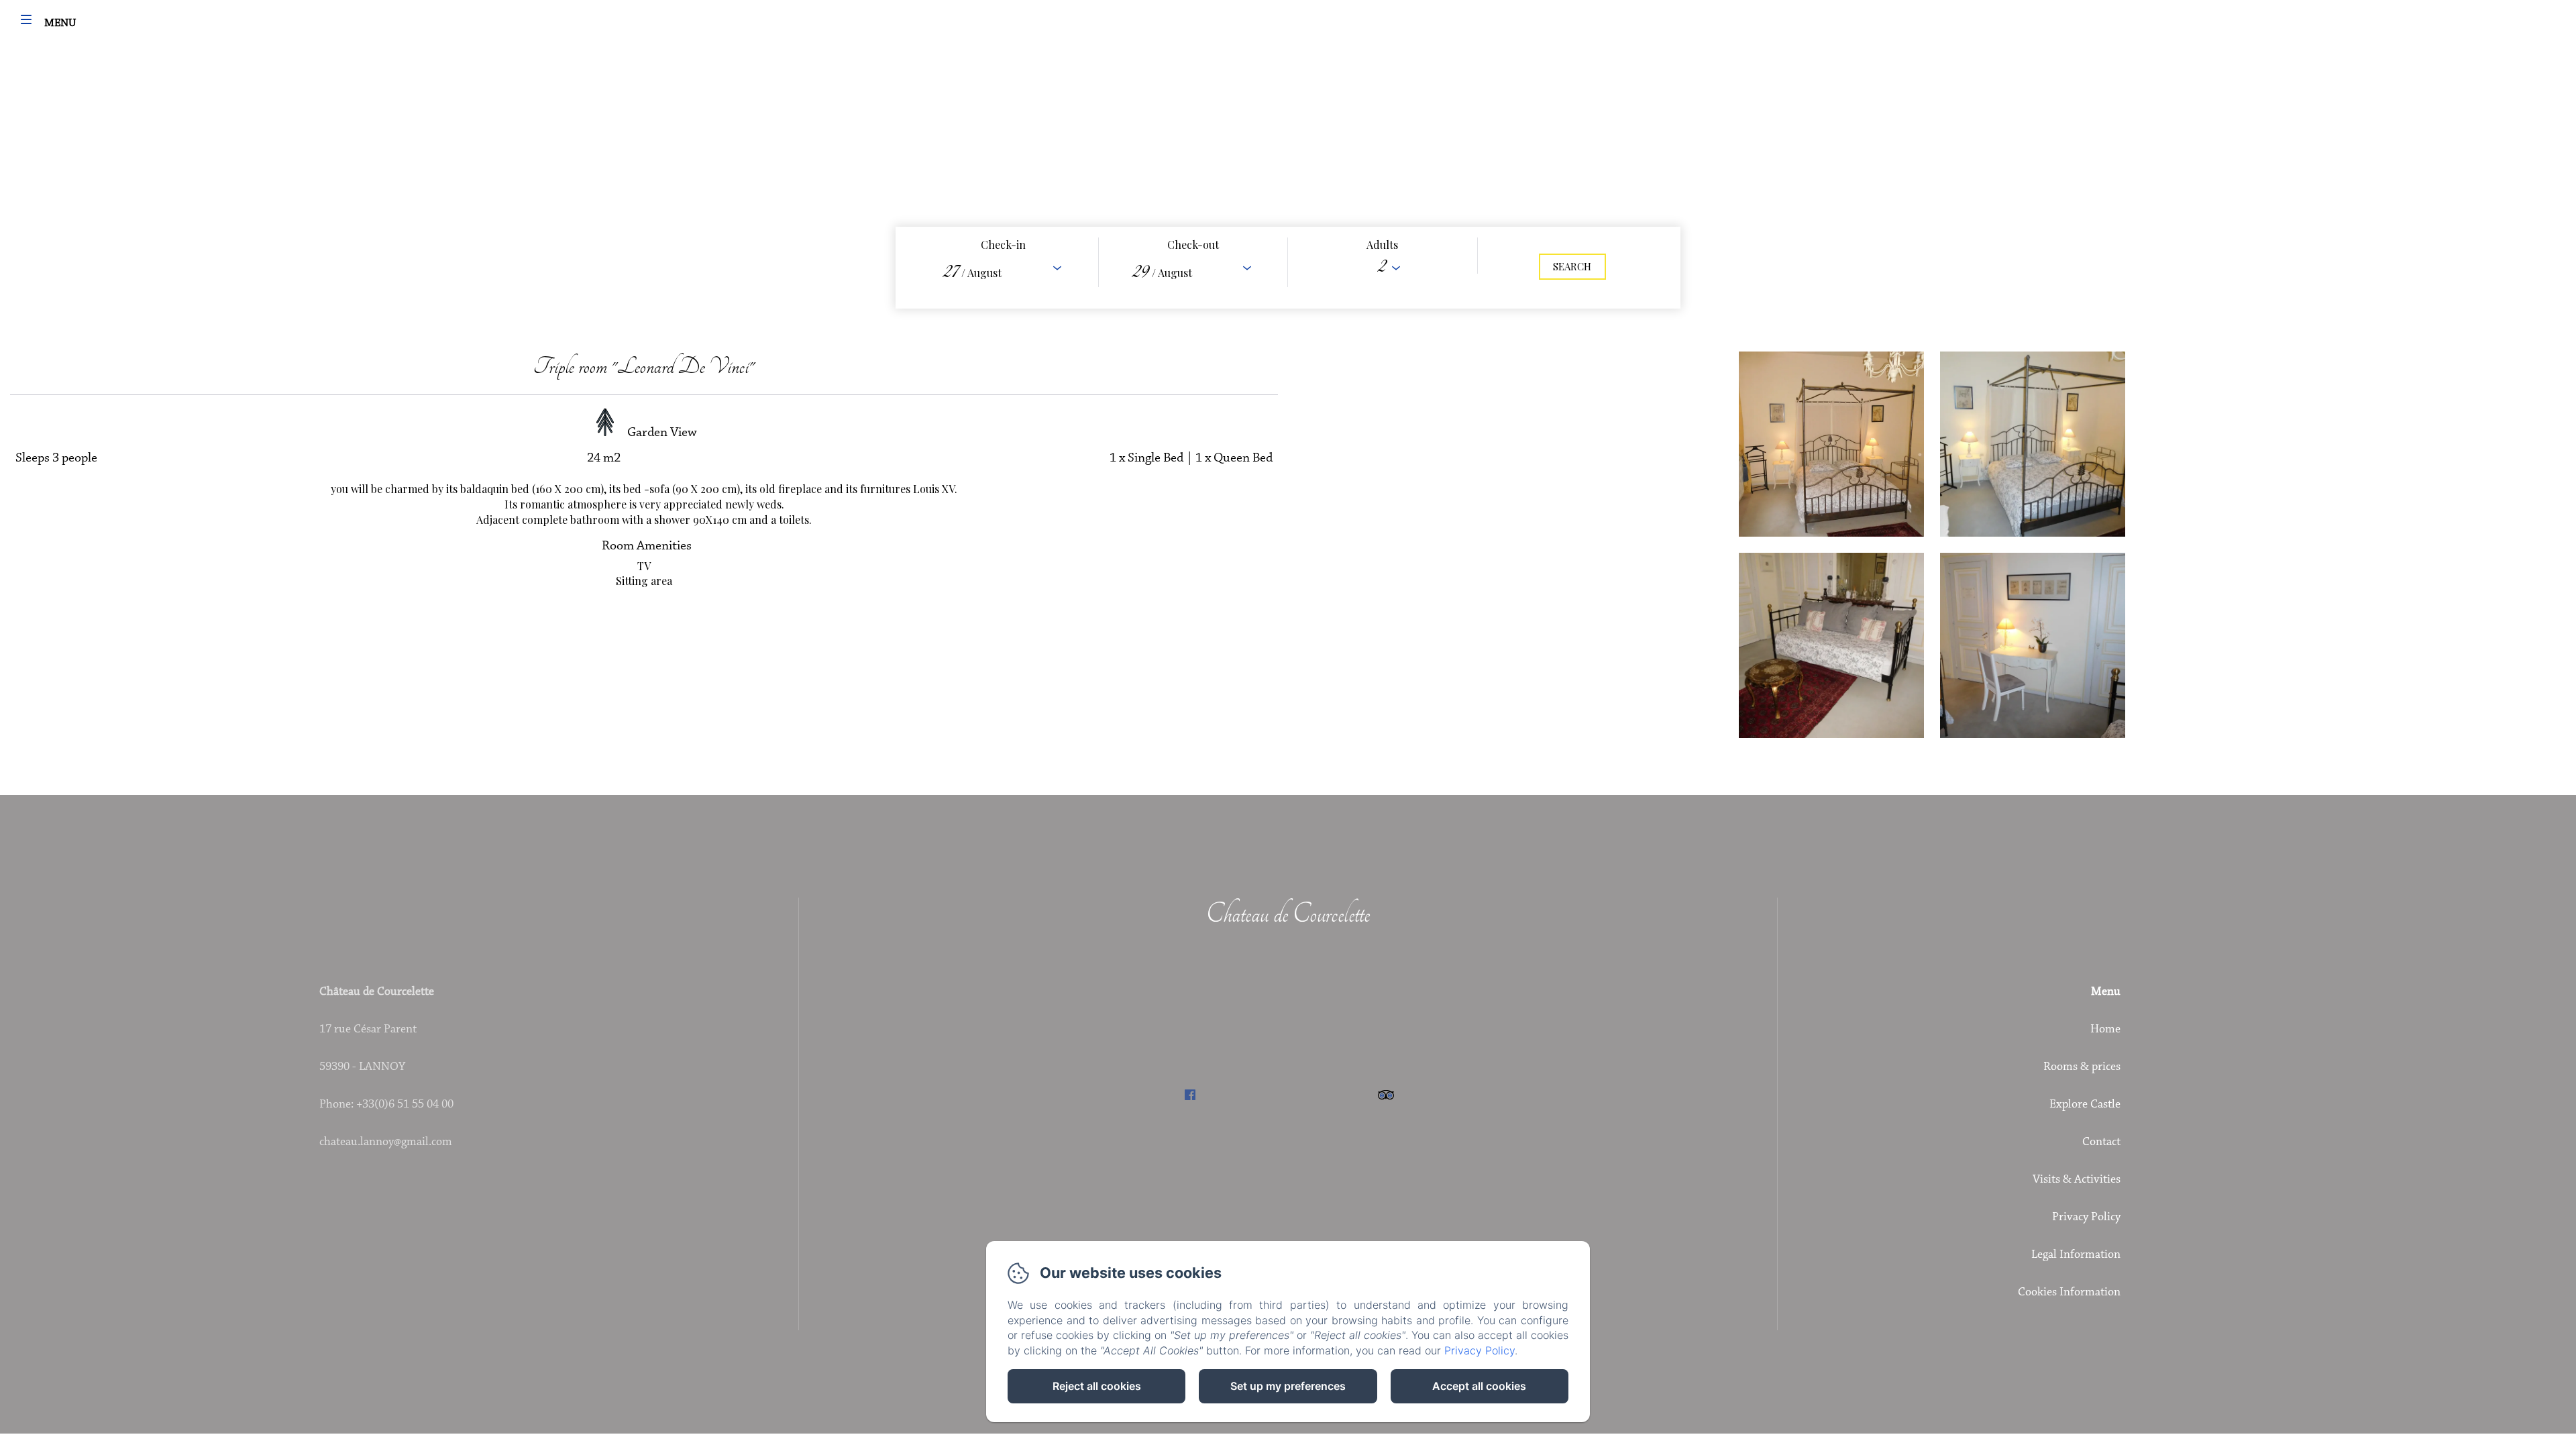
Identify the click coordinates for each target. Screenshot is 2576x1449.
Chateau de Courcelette (1288, 914)
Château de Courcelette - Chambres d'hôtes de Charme (1288, 31)
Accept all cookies (1479, 1386)
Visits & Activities (2077, 1180)
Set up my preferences (1288, 1386)
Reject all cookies (1097, 1386)
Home (2105, 1030)
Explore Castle (2085, 1105)
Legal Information (2076, 1255)
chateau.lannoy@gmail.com (386, 1142)
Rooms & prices (2082, 1067)
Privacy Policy (2086, 1218)
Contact (2101, 1142)
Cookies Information (2069, 1293)
